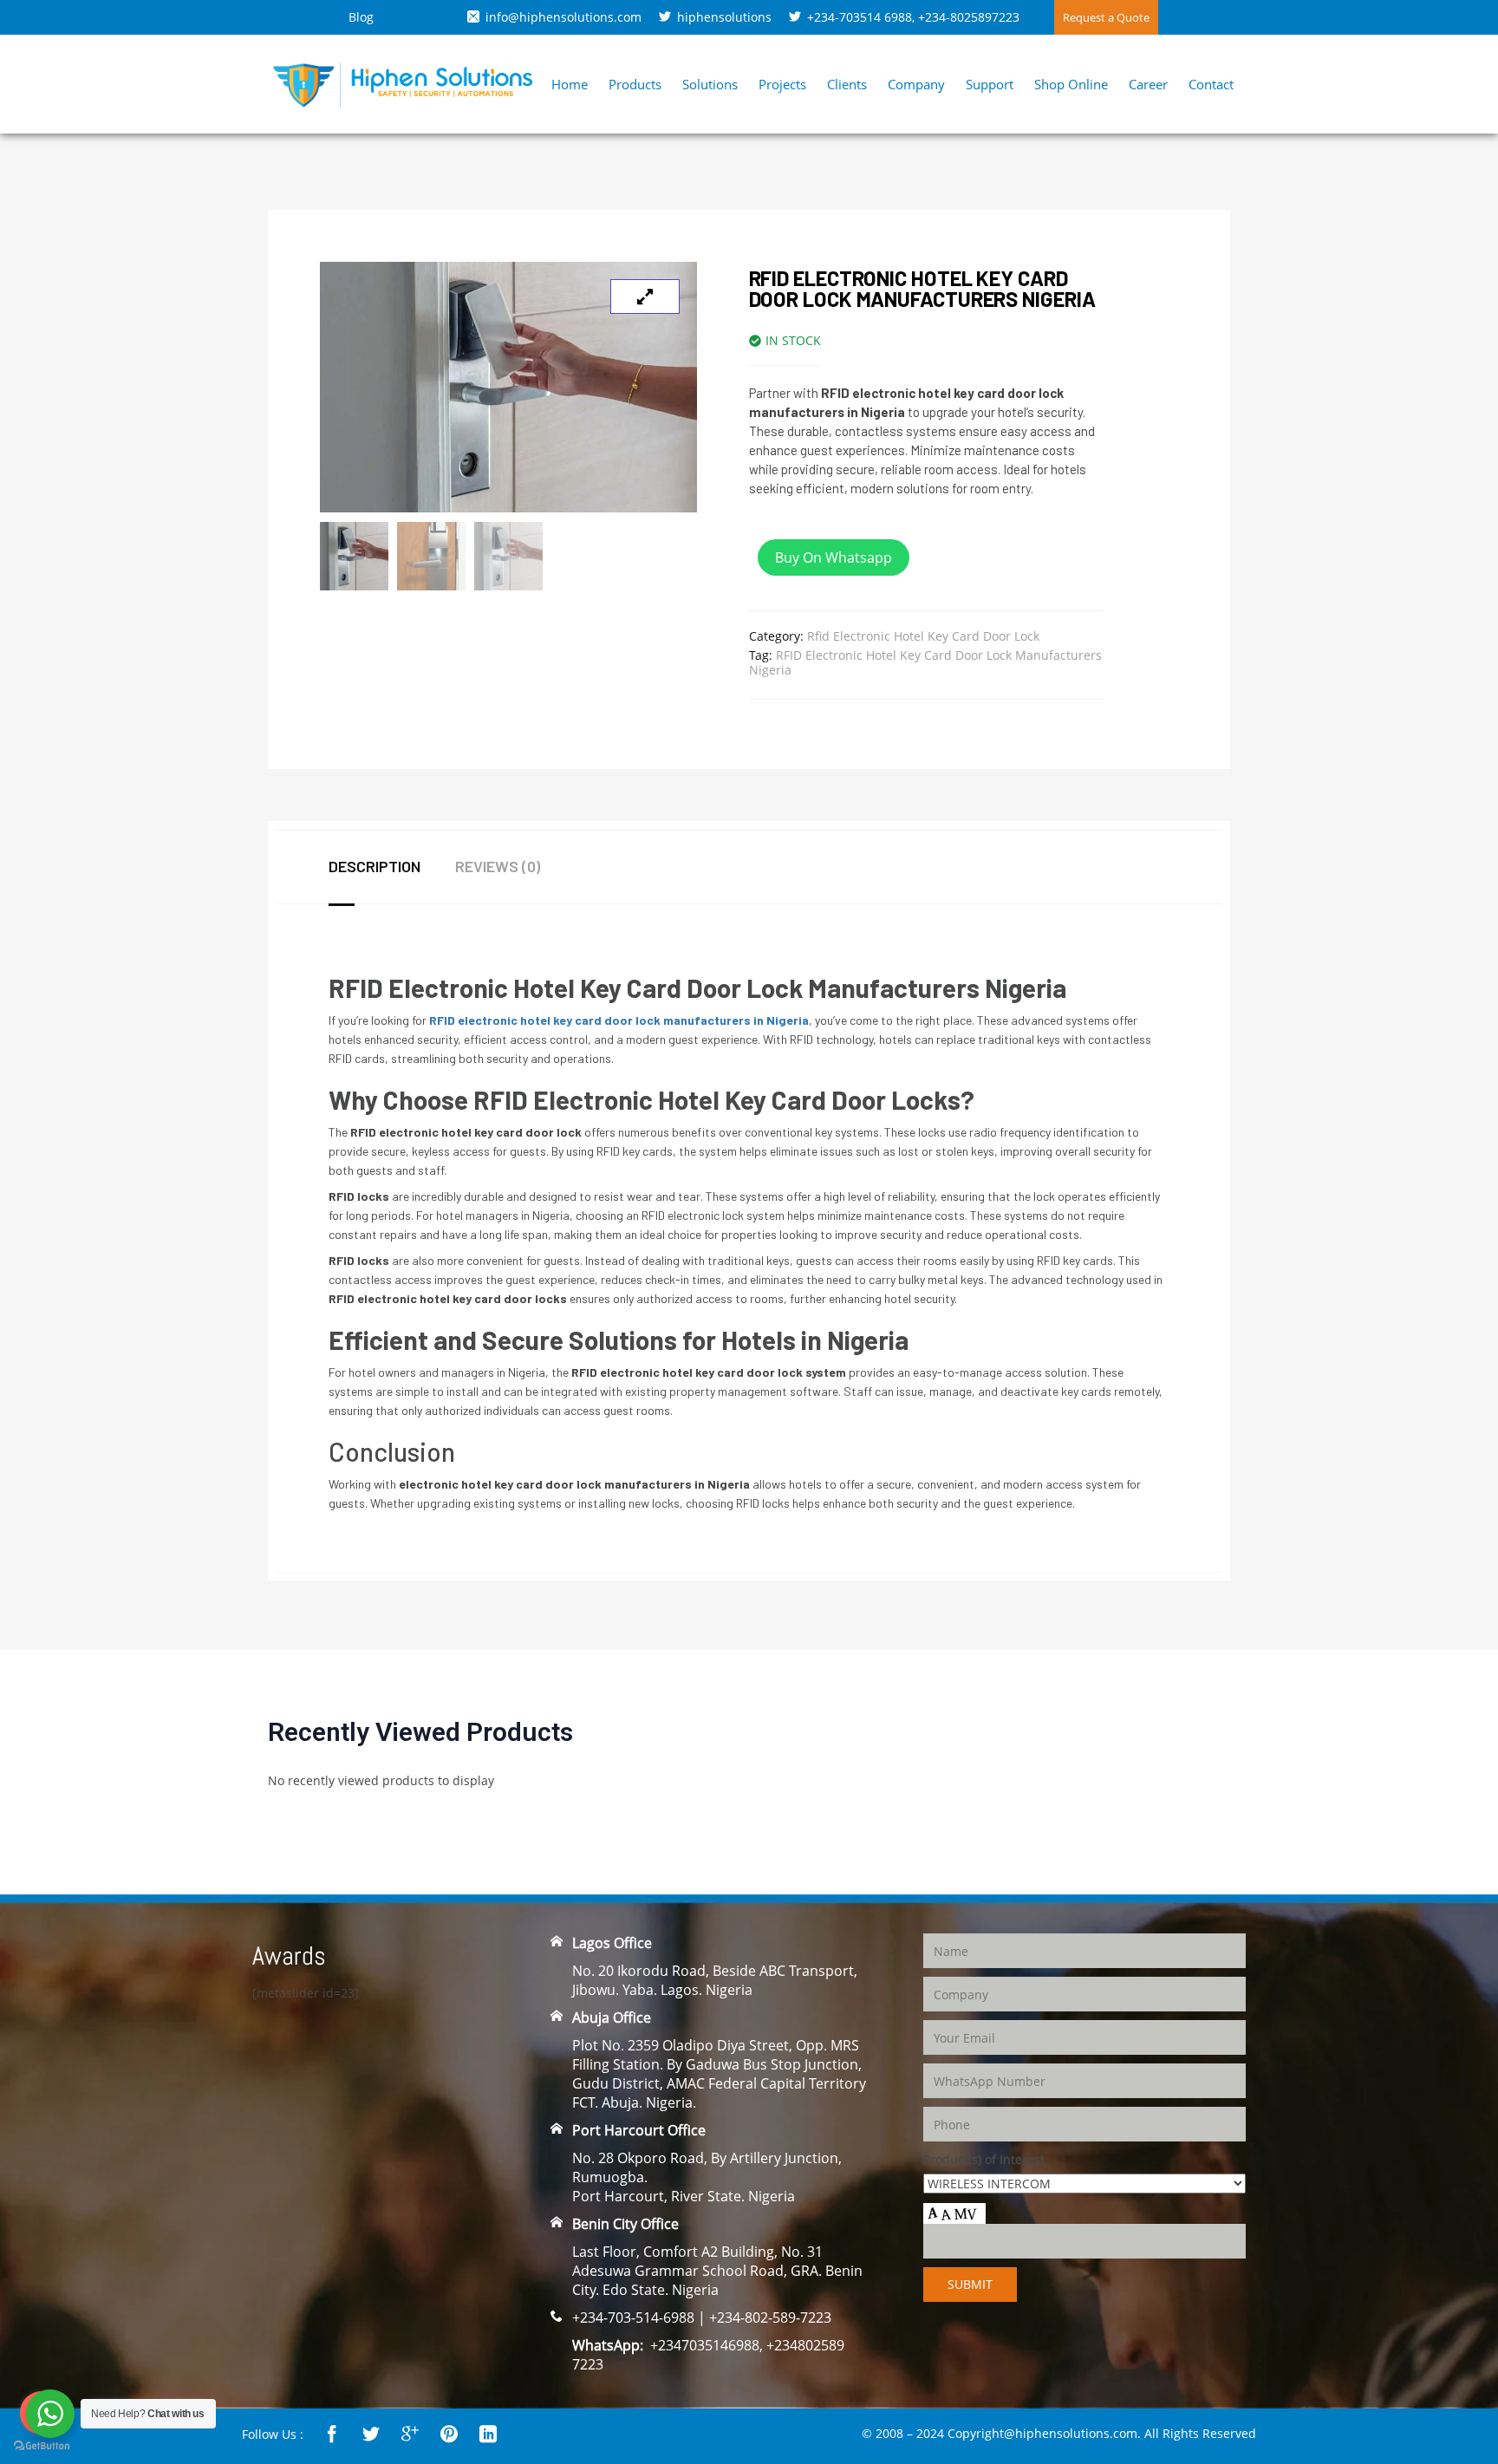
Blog (361, 17)
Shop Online (1071, 84)
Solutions (710, 84)
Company (916, 84)
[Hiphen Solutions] (403, 83)
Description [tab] (374, 866)
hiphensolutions (724, 17)
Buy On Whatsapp (834, 557)
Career (1148, 84)
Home (570, 84)
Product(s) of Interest (984, 2159)
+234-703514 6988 (860, 17)
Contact (1211, 84)
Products (635, 84)
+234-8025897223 (969, 17)
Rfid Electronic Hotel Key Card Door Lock (923, 636)
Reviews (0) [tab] (498, 866)
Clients (847, 84)
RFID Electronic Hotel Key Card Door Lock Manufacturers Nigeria (925, 662)
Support (990, 84)
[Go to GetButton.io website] (42, 2446)
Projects (782, 84)
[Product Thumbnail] (645, 297)
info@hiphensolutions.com (563, 17)
